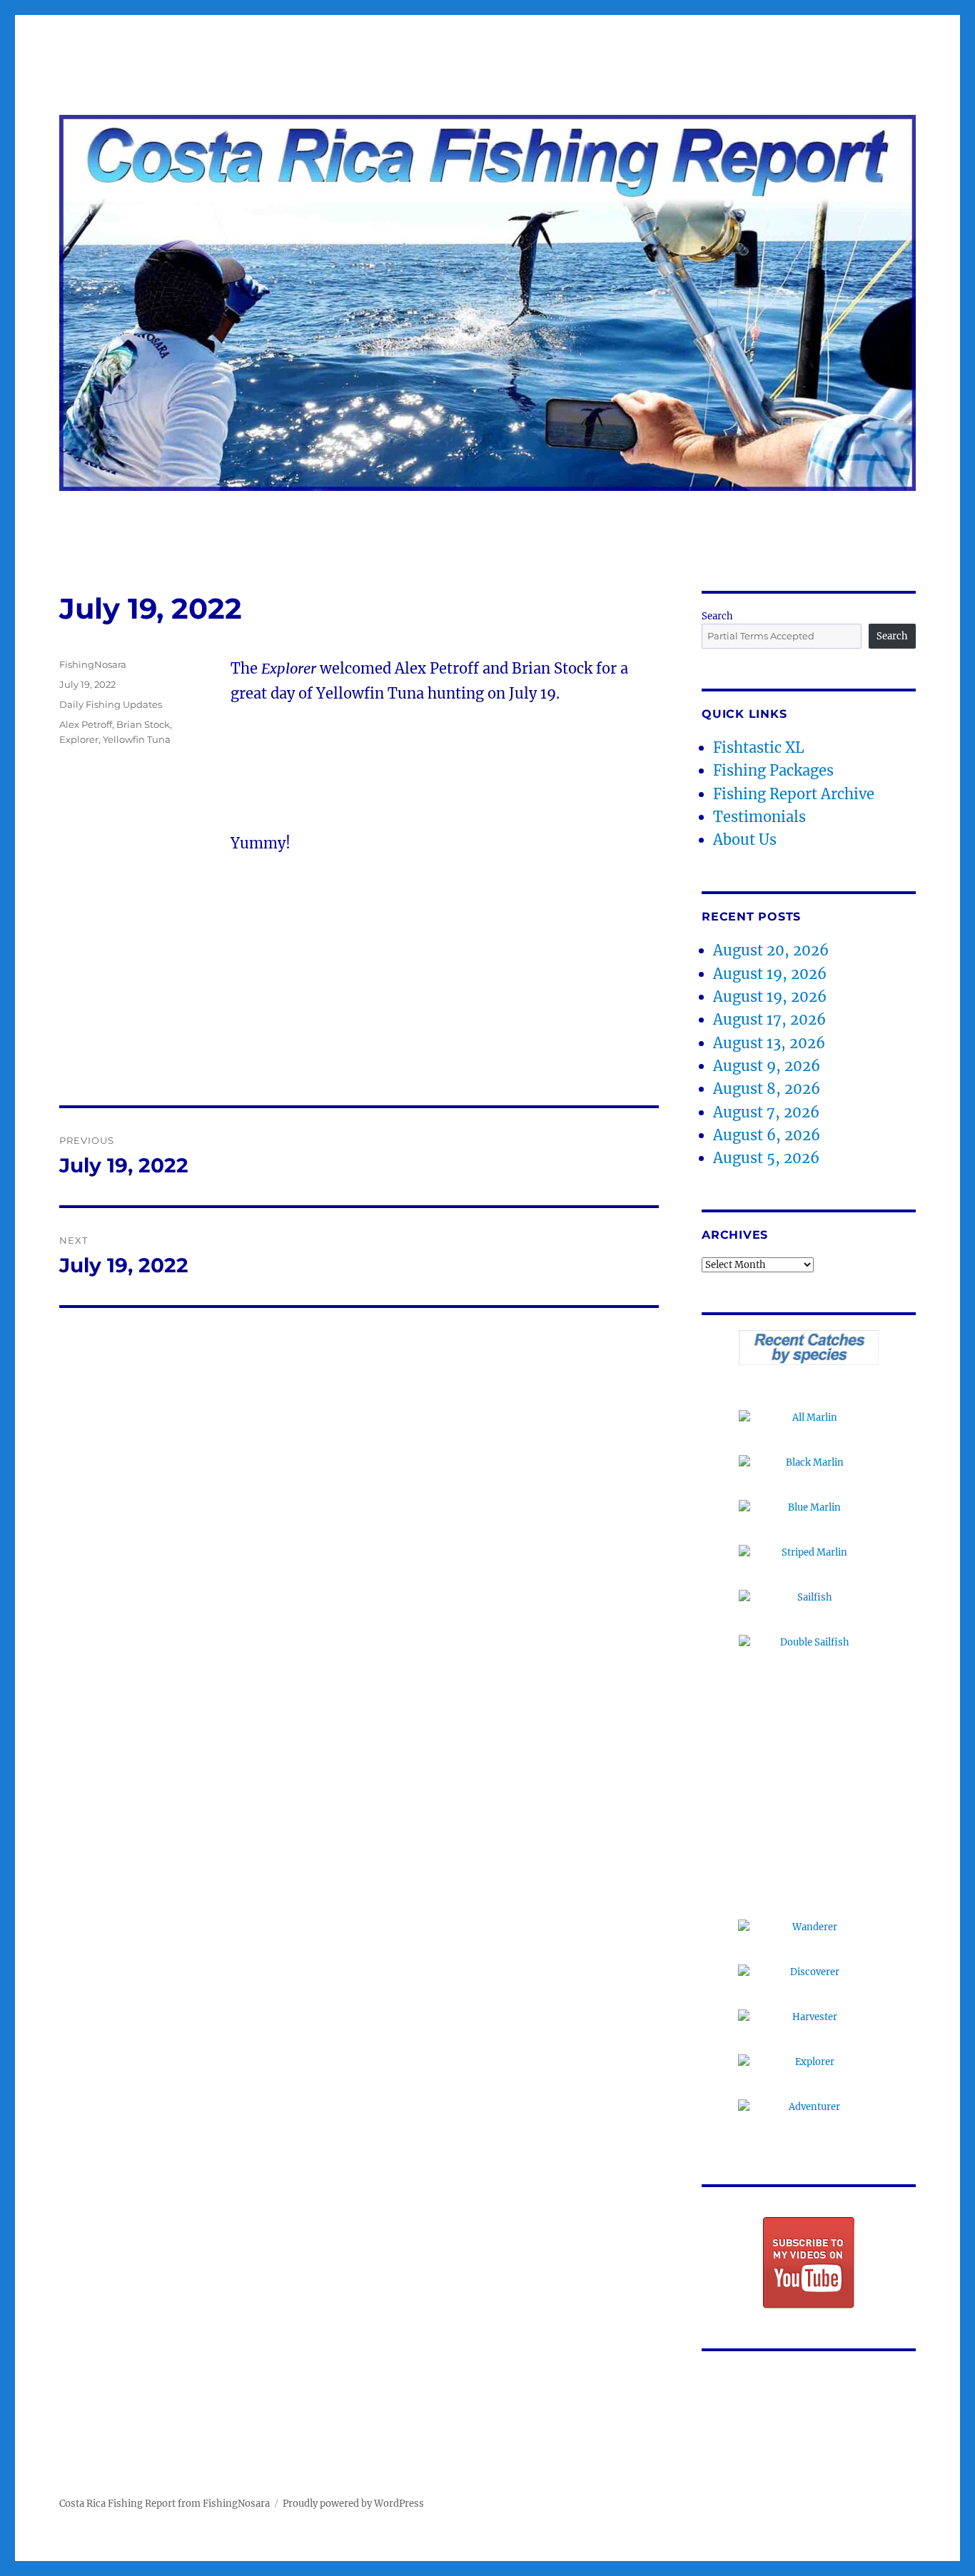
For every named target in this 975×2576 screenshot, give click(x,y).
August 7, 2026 (766, 1112)
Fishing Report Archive (794, 794)
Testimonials (759, 817)
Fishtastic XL (759, 747)
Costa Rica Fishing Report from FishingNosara (165, 2504)
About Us (745, 840)
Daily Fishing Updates (111, 704)
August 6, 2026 (767, 1135)
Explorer (79, 739)
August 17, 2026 (769, 1019)
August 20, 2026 (771, 950)
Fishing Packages (773, 770)
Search (717, 616)
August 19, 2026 (770, 974)
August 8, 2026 (767, 1089)
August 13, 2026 (769, 1043)
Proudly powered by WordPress (353, 2504)
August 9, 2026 (767, 1066)
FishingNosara (93, 664)
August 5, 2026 (766, 1158)
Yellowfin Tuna (137, 739)
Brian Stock (143, 724)
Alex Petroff (86, 724)
